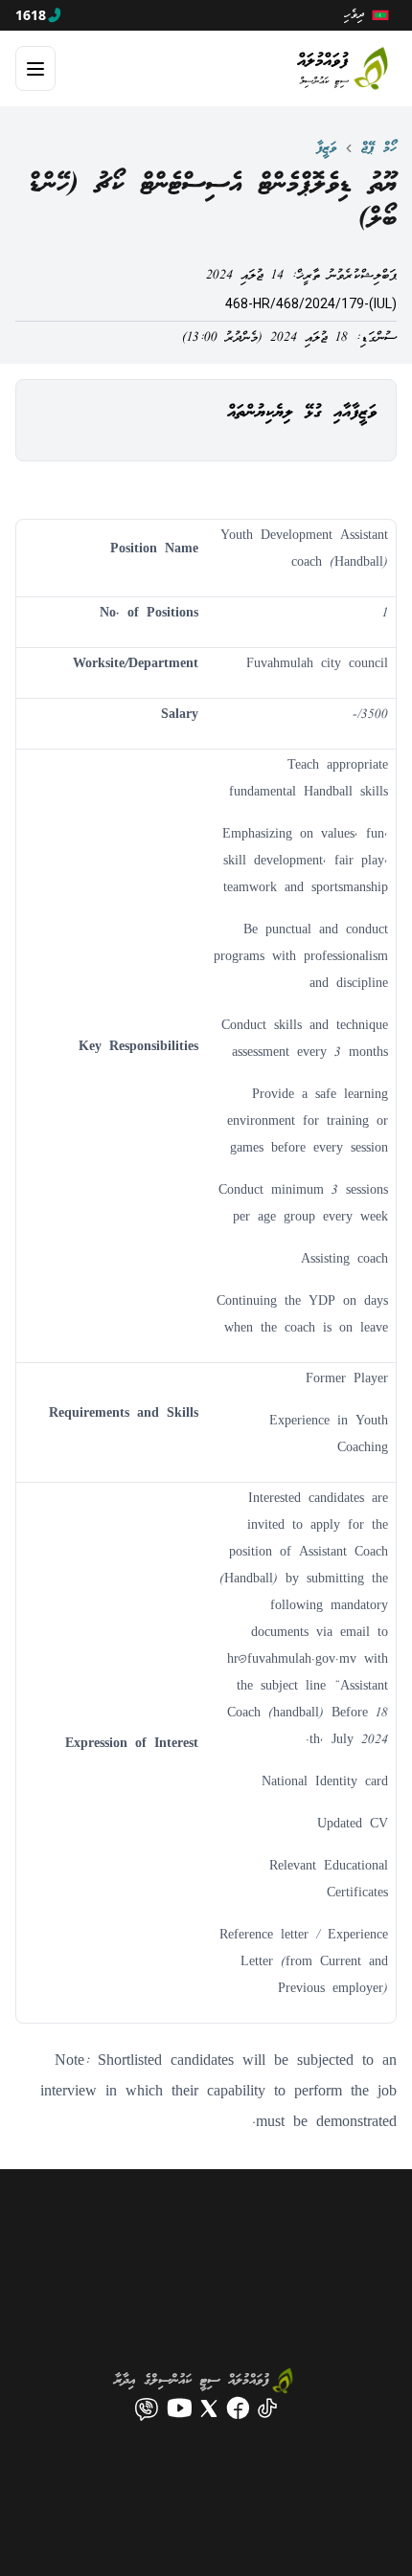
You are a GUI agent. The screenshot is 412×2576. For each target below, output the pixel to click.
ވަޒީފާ (326, 148)
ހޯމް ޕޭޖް (379, 148)
